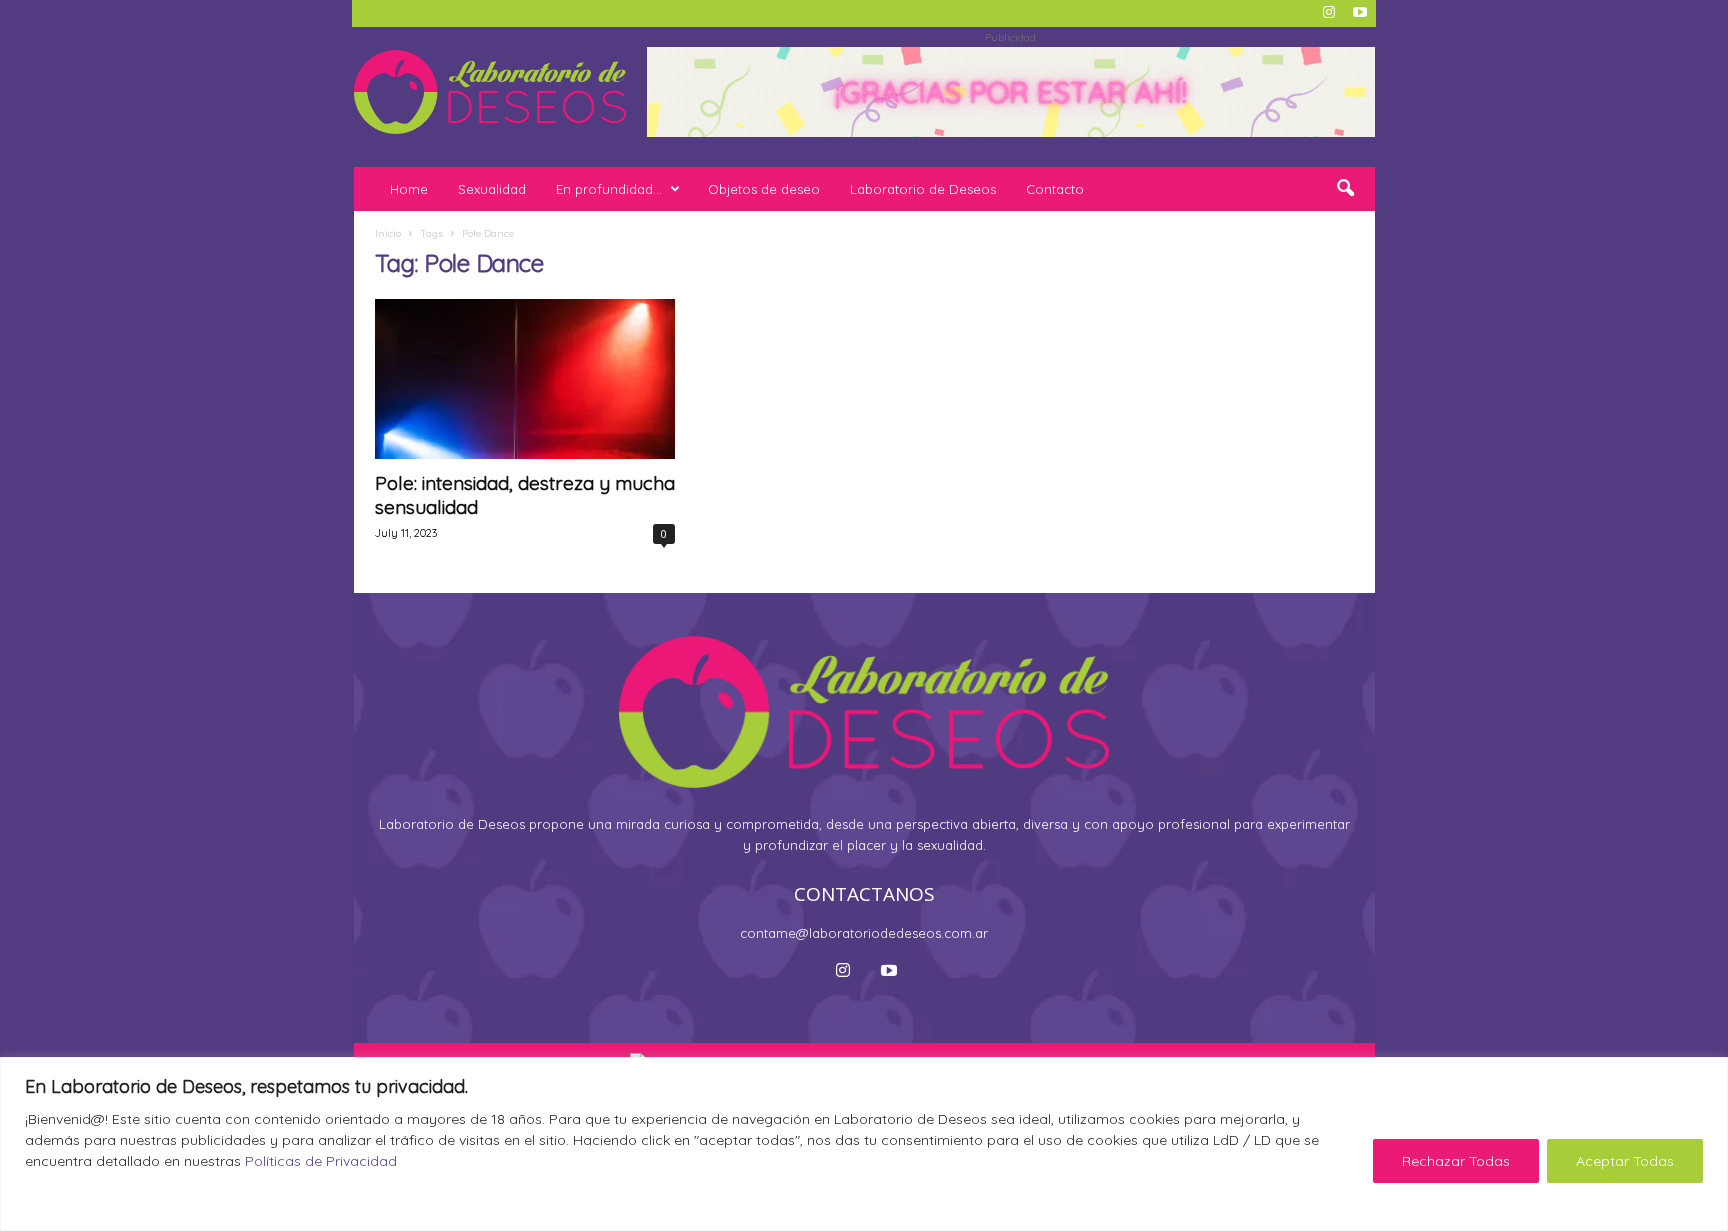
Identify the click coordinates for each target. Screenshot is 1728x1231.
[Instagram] (1329, 13)
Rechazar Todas (1456, 1161)
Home (409, 189)
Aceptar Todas (1625, 1161)
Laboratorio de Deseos (923, 189)
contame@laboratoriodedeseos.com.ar (864, 933)
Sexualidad (492, 189)
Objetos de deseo (764, 189)
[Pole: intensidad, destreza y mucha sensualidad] (525, 379)
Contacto (1055, 189)
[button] (1345, 189)
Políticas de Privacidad (321, 1161)
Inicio (388, 233)
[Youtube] (1360, 13)
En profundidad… (609, 189)
